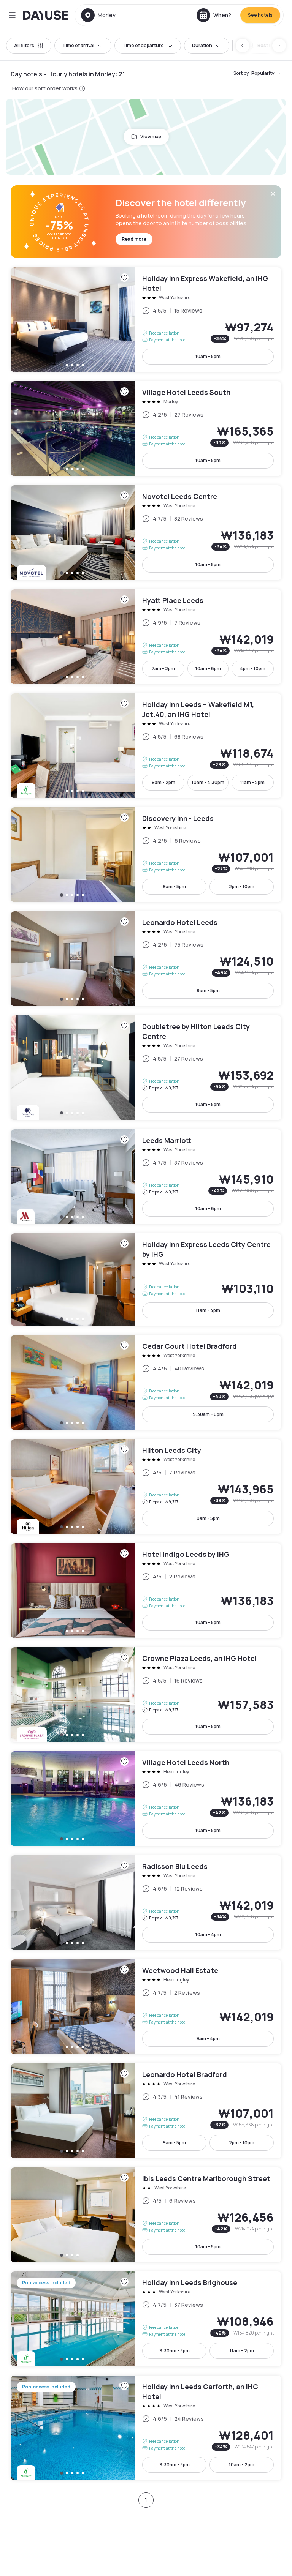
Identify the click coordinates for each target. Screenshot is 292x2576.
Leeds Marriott (146, 1177)
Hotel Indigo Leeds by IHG (146, 1591)
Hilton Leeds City (146, 1487)
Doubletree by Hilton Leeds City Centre (146, 1068)
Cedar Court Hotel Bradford (146, 1383)
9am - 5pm (174, 886)
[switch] (265, 46)
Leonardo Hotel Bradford (146, 2111)
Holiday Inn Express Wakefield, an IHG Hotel (146, 320)
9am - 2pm (163, 782)
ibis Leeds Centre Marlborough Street (146, 2215)
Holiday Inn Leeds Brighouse (146, 2319)
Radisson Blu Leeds (146, 1903)
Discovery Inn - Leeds (146, 855)
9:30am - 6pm (208, 1414)
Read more (134, 239)
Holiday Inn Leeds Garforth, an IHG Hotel (146, 2428)
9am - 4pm (208, 2039)
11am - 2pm (252, 782)
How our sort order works (45, 88)
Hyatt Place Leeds (146, 637)
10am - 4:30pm (208, 782)
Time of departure (143, 45)
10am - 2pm (242, 2465)
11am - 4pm (208, 1310)
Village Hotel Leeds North (146, 1799)
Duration (202, 45)
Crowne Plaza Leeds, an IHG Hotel (146, 1695)
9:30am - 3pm (175, 2351)
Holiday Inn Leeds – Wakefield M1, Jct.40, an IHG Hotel (146, 746)
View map (151, 137)
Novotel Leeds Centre (146, 533)
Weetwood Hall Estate (146, 2007)
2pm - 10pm (242, 886)
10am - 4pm (208, 1934)
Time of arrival (78, 45)
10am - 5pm (208, 356)
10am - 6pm (208, 668)
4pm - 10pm (253, 668)
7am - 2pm (163, 668)
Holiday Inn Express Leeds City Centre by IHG (146, 1280)
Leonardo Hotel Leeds (146, 959)
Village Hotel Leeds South (146, 429)
